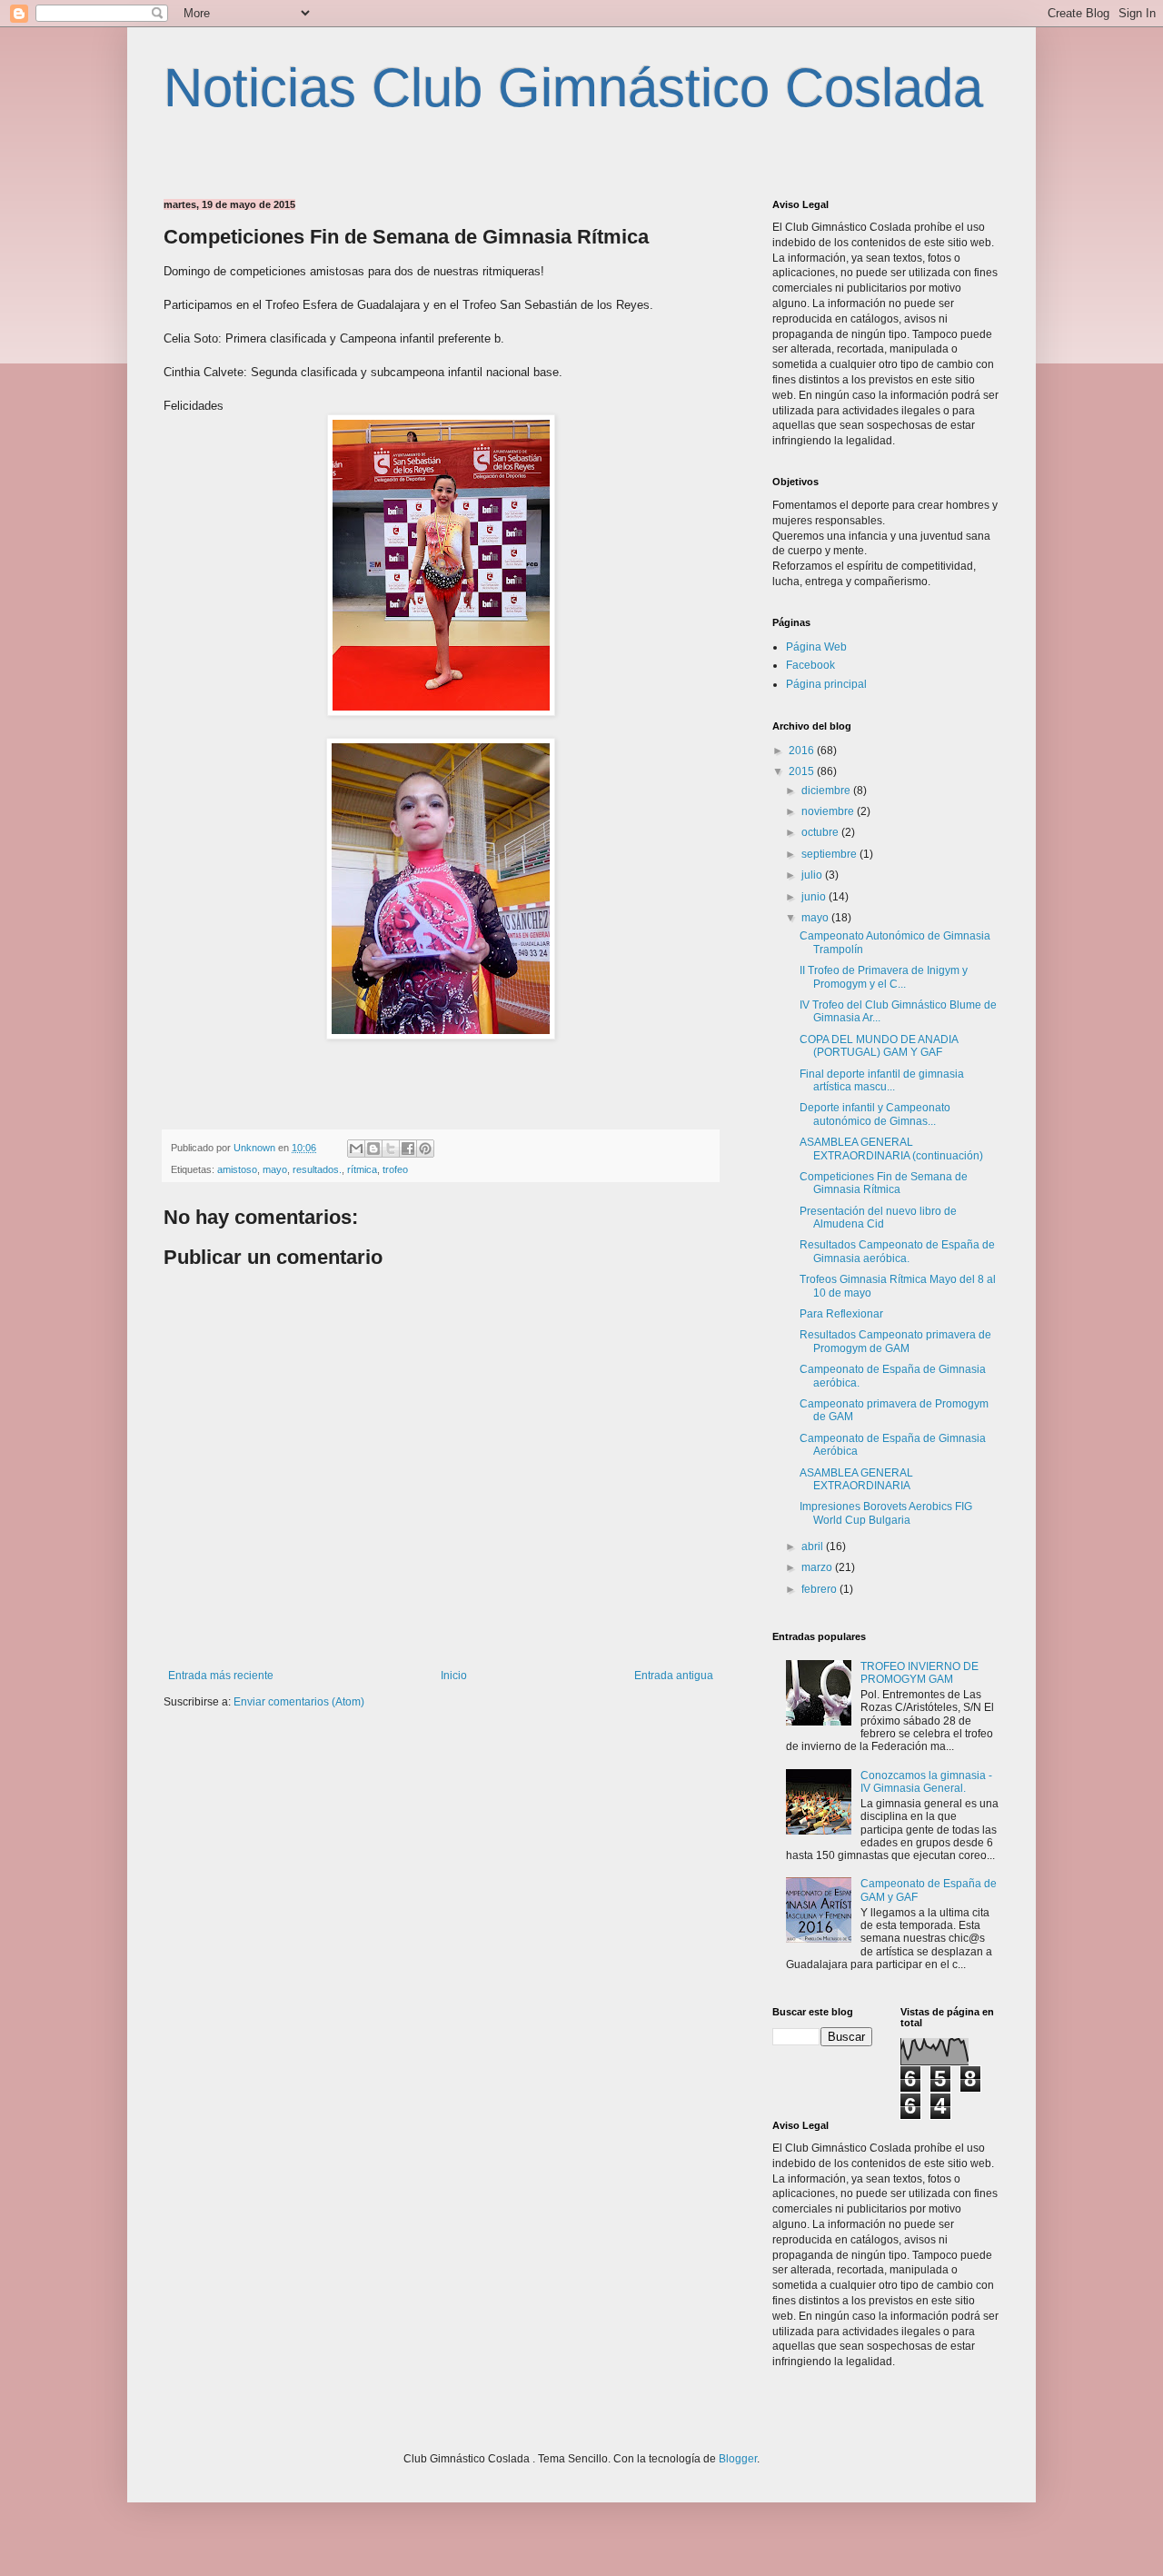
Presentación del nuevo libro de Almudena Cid (878, 1218)
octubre (821, 832)
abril (814, 1547)
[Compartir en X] (391, 1149)
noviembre (829, 811)
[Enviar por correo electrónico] (356, 1149)
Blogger (738, 2459)
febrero (820, 1589)
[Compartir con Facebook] (408, 1149)
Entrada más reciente (221, 1676)
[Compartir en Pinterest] (425, 1149)
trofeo (395, 1169)
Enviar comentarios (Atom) (299, 1702)
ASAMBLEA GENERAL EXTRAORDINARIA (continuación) (891, 1149)
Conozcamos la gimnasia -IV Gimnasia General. (926, 1782)
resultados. (317, 1169)
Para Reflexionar (841, 1314)
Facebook (810, 665)
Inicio (454, 1676)
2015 (803, 771)
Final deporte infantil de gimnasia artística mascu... (882, 1080)
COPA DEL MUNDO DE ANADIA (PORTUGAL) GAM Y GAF (879, 1046)
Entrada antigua (674, 1676)
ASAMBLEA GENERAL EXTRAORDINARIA (856, 1479)
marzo (818, 1567)
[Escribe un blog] (373, 1149)
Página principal (826, 684)
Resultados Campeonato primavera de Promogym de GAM (895, 1341)
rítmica (362, 1169)
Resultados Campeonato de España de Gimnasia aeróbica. (897, 1251)
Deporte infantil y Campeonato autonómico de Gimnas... (875, 1114)
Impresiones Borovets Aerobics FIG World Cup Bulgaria (886, 1513)
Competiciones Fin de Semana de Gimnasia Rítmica (884, 1183)
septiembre (830, 854)
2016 (803, 751)
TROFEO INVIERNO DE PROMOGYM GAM (919, 1673)
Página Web (816, 647)
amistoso (237, 1169)
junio (815, 897)
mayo (275, 1169)
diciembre (827, 791)
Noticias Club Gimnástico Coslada (573, 88)
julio (813, 875)
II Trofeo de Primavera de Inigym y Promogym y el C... (884, 977)
